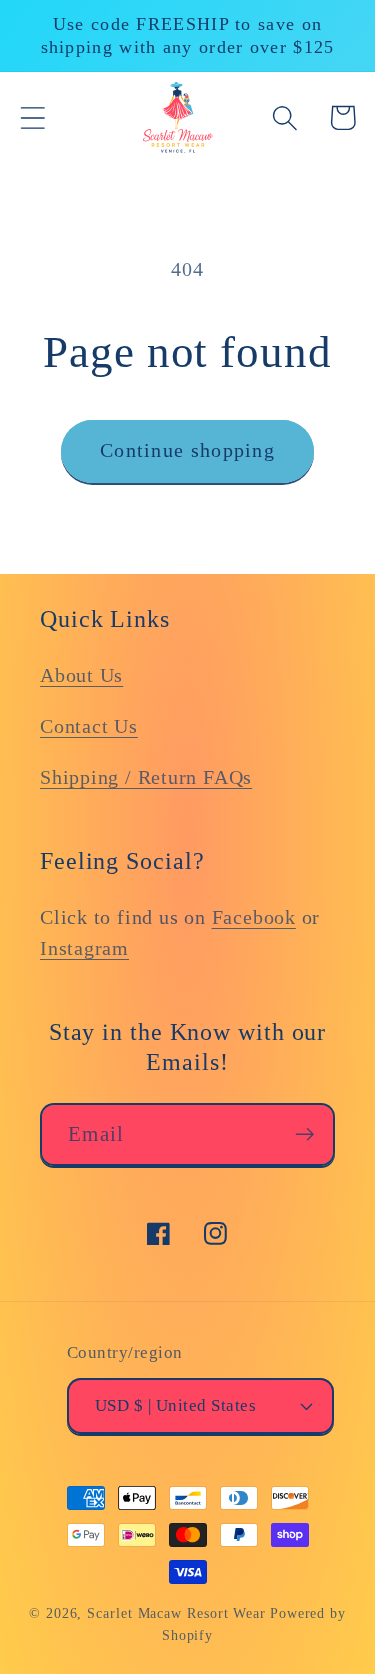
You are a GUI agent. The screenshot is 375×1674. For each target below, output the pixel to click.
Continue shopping (187, 450)
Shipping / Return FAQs (146, 777)
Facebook (254, 917)
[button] (32, 117)
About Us (81, 675)
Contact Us (89, 726)
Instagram (84, 948)
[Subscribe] (304, 1134)
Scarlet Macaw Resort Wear (176, 1613)
